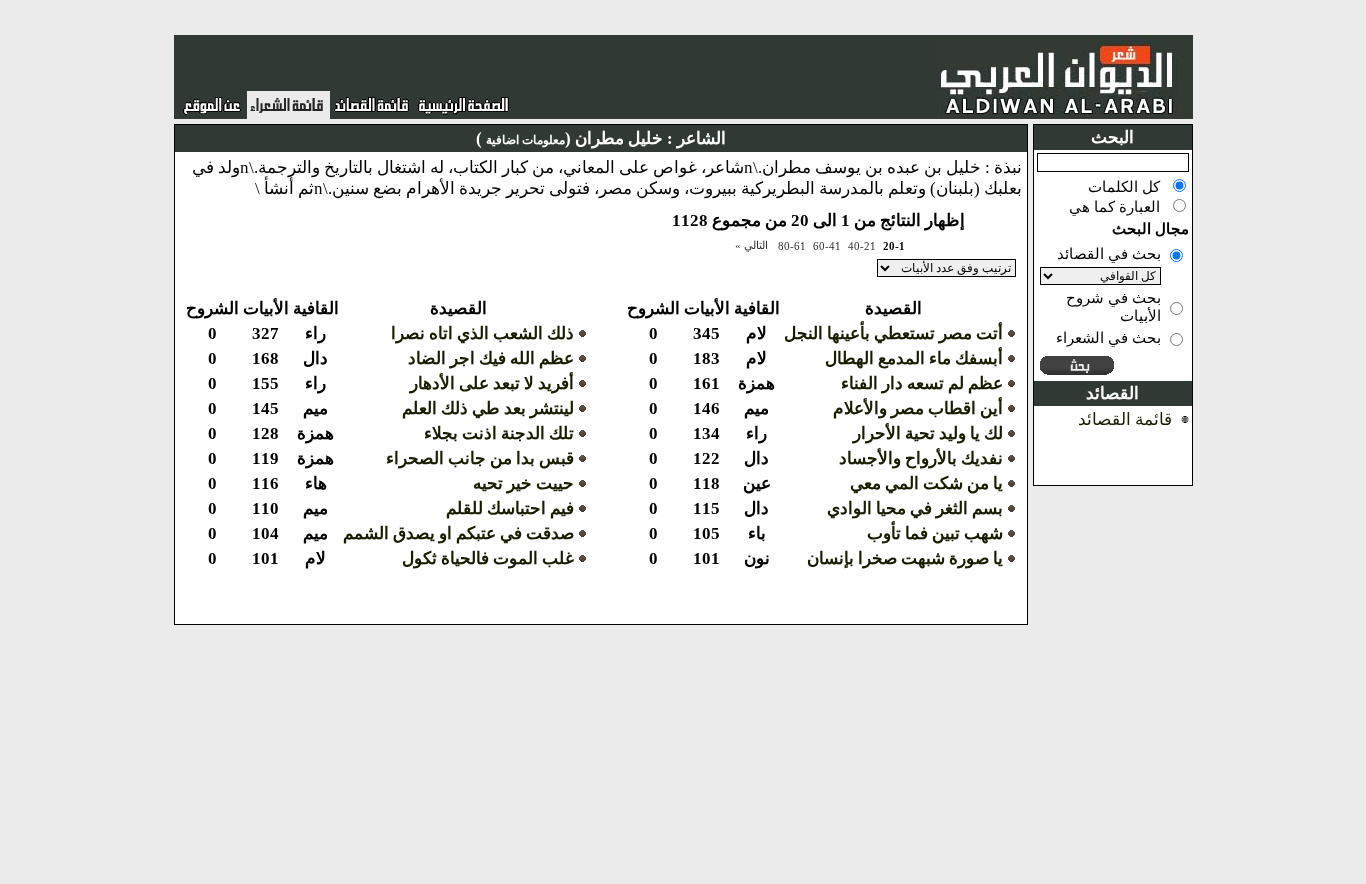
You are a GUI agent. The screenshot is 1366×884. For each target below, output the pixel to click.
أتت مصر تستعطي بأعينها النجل (893, 333)
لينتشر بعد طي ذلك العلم (488, 408)
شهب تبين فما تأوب (935, 533)
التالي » (751, 245)
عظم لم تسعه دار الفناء (922, 383)
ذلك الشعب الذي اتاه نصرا (482, 333)
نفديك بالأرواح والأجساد (921, 458)
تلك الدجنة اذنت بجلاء (499, 433)
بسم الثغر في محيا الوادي (915, 508)
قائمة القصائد (1125, 419)
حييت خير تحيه (523, 483)
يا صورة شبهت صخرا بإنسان (905, 558)
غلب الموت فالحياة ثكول (488, 558)
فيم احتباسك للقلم (510, 508)
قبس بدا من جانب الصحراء (480, 458)
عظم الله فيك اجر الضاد (491, 358)
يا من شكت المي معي (926, 483)
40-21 (862, 246)
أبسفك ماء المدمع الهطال (914, 358)
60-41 (827, 246)
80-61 (792, 246)
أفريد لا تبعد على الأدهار (492, 383)
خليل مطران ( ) (569, 138)
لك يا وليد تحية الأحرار (928, 433)
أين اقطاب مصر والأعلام (918, 408)
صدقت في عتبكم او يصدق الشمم (458, 533)
